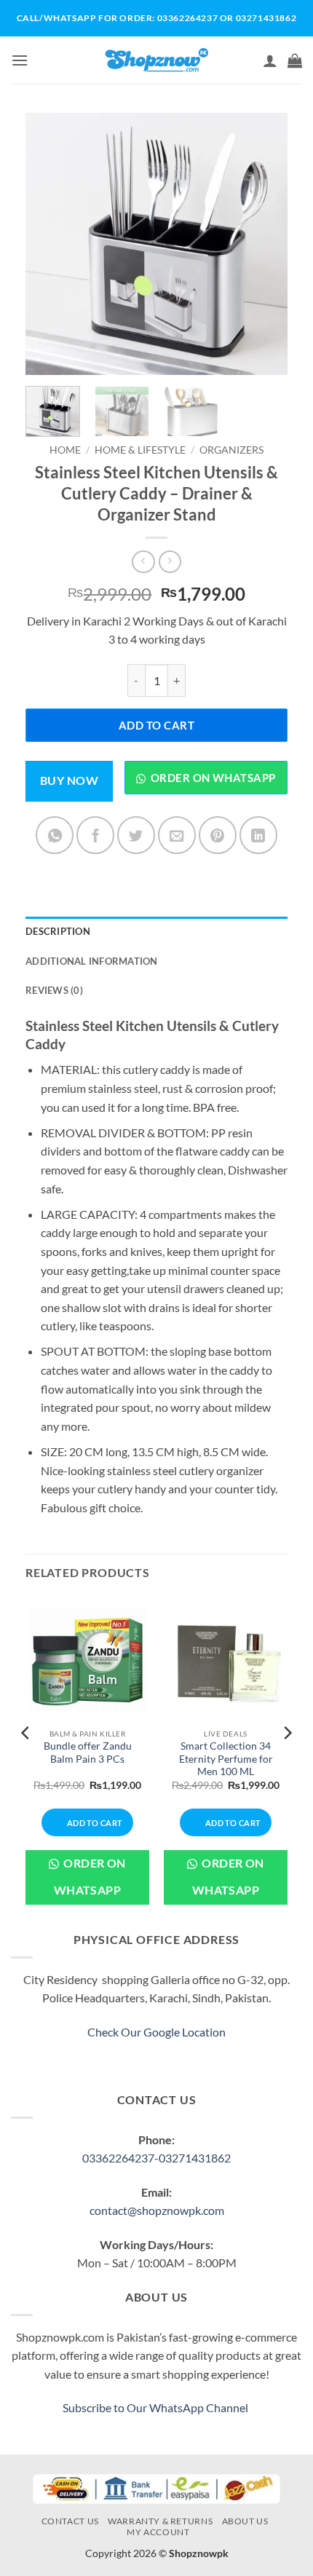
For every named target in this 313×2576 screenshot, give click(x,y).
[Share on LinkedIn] (258, 835)
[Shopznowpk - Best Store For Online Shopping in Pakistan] (157, 60)
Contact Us (70, 2521)
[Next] (264, 244)
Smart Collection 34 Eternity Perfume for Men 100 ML (226, 1759)
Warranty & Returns (160, 2521)
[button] (20, 60)
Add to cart (156, 725)
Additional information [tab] (92, 961)
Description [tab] (58, 931)
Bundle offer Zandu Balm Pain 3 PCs (88, 1753)
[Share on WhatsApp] (55, 835)
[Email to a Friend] (177, 835)
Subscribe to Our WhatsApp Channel (156, 2407)
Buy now (69, 781)
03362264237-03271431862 (156, 2158)
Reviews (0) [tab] (54, 990)
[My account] (270, 60)
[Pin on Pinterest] (218, 835)
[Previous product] (170, 562)
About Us (245, 2521)
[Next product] (143, 562)
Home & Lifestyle (140, 450)
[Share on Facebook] (95, 835)
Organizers (231, 450)
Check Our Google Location (156, 2032)
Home (65, 450)
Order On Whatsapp (90, 1877)
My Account (158, 2532)
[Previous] (49, 244)
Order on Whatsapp (213, 778)
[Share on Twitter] (136, 835)
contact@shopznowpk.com (157, 2210)
